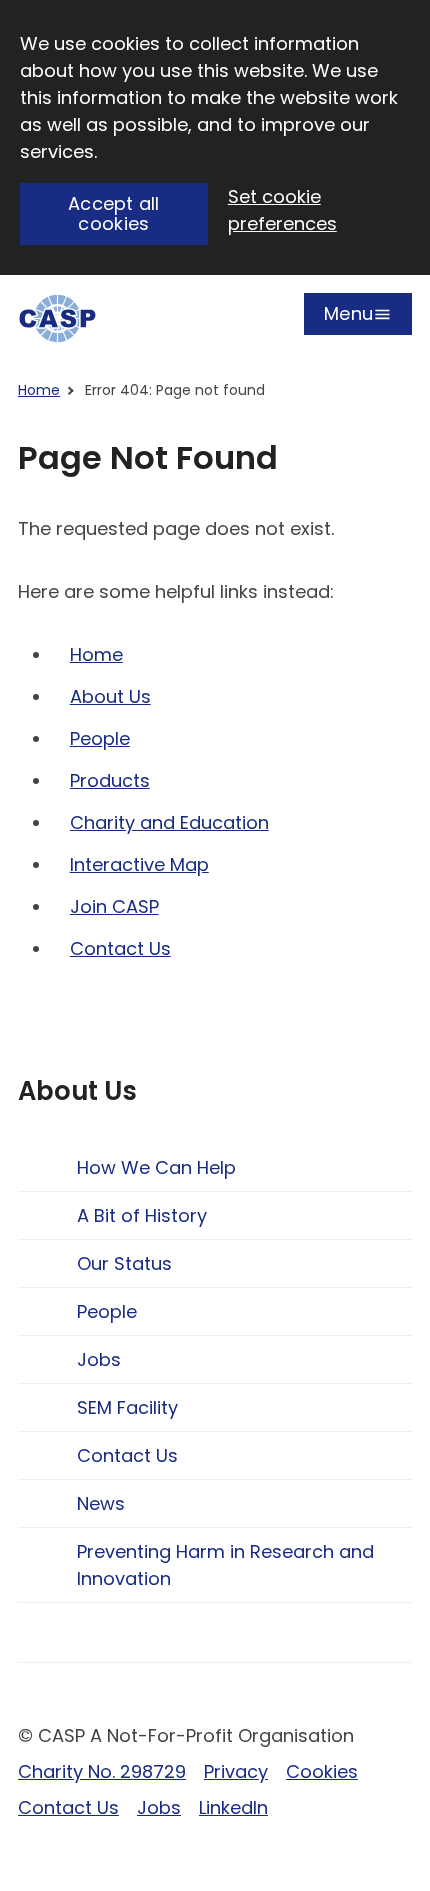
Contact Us (120, 948)
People (100, 738)
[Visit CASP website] (57, 318)
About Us (110, 696)
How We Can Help (156, 1167)
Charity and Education (169, 822)
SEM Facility (127, 1407)
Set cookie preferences (282, 210)
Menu (348, 318)
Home (39, 390)
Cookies (322, 1771)
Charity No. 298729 (102, 1771)
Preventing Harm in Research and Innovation (225, 1565)
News (101, 1503)
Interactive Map (139, 864)
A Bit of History (142, 1215)
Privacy (236, 1771)
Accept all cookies (114, 214)
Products (110, 780)
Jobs (99, 1359)
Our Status (124, 1263)
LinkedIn (233, 1807)
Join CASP (114, 906)
